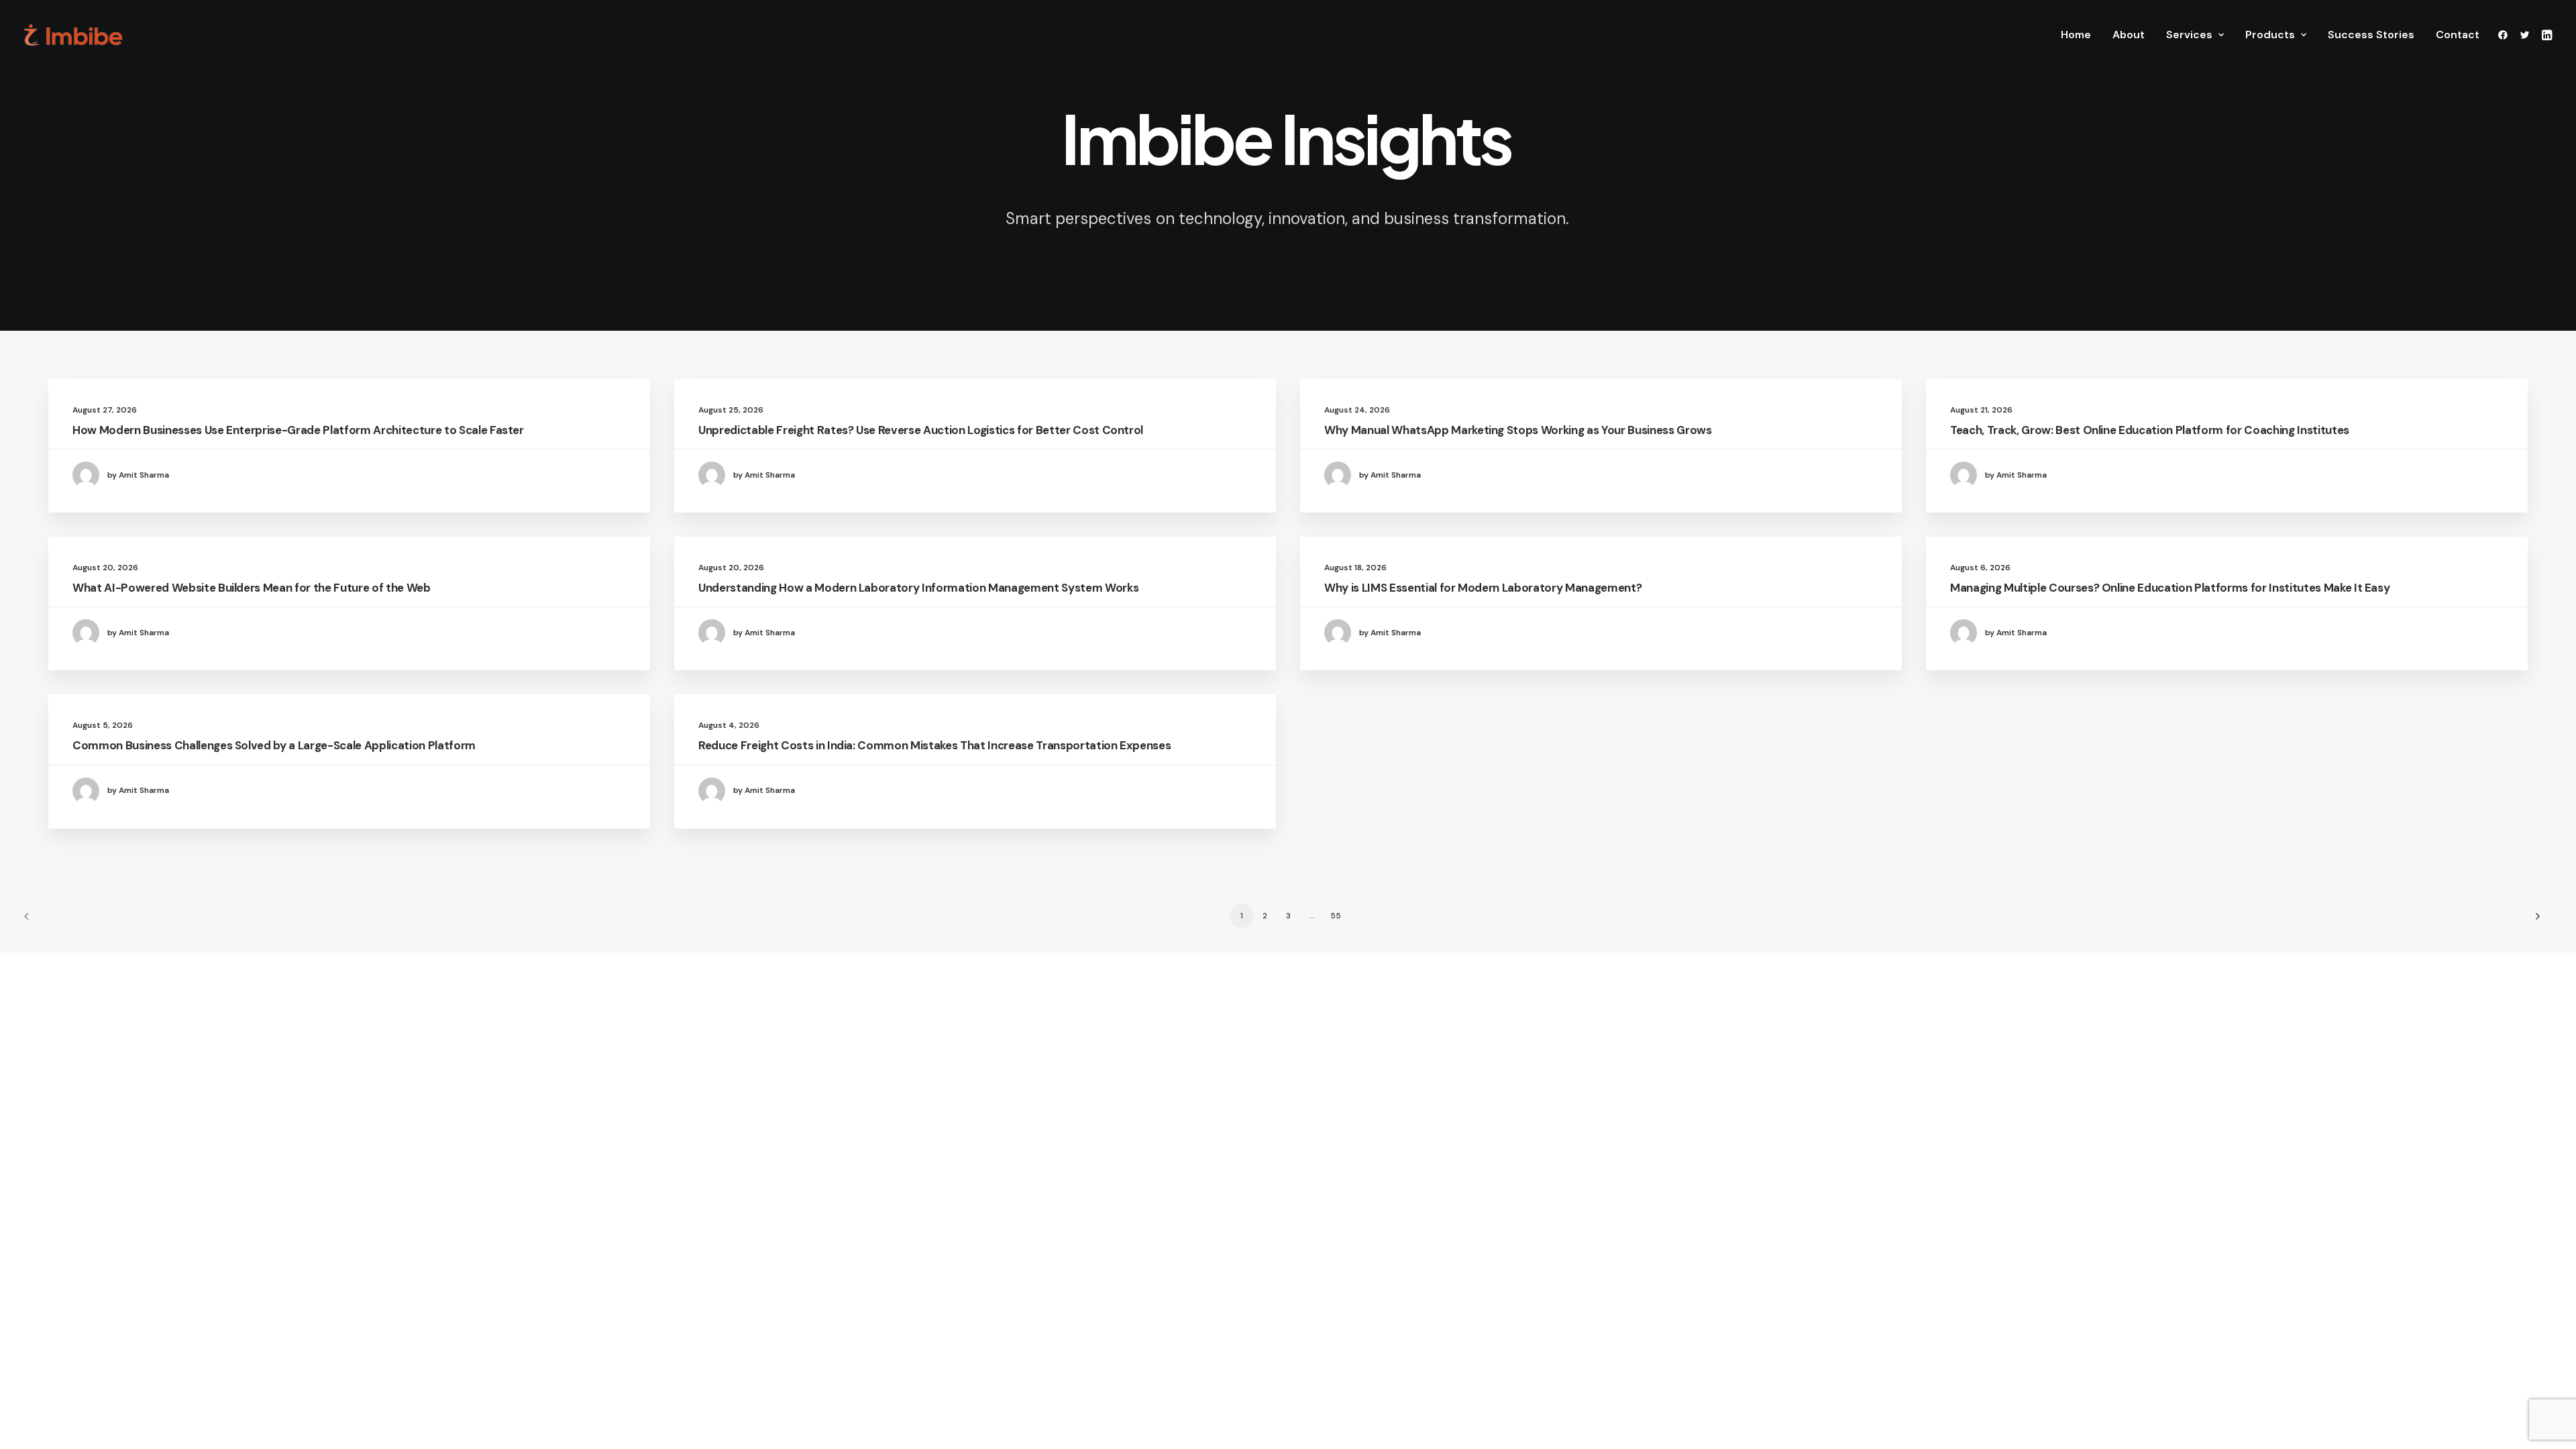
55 (1336, 916)
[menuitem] (2076, 35)
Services (2189, 35)
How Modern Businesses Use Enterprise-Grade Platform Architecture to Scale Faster (298, 430)
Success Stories (2371, 35)
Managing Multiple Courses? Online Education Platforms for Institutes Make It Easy (2170, 588)
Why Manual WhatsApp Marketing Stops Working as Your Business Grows (1518, 430)
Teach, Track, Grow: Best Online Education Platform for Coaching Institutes (2150, 430)
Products (2270, 35)
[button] (2505, 35)
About (2129, 35)
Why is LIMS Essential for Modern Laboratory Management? (1483, 588)
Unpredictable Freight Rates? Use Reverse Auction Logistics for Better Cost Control (921, 430)
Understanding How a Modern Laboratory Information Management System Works (918, 588)
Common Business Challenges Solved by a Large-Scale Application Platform (274, 745)
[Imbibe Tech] (73, 35)
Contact (2458, 35)
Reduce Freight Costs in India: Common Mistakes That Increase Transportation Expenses (934, 745)
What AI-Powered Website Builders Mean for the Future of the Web (252, 588)
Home (2076, 35)
